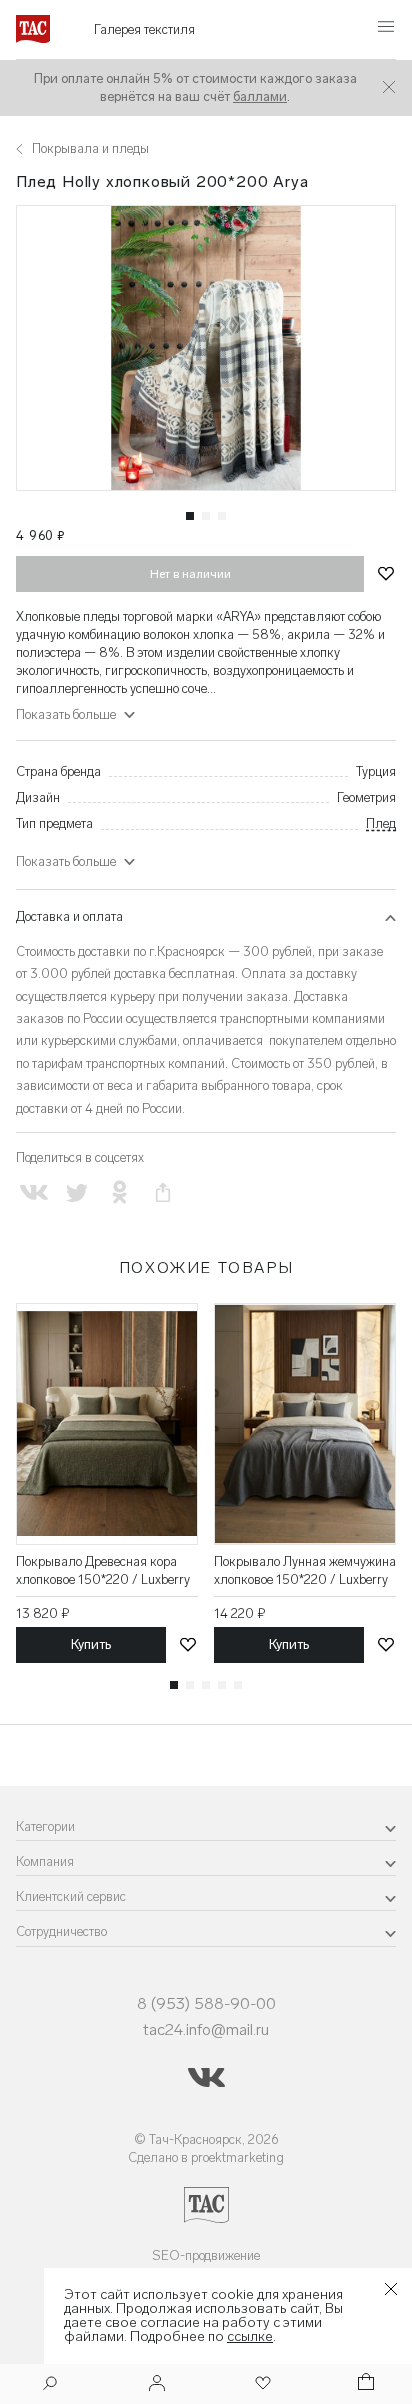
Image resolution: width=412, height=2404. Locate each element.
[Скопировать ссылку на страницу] (163, 1192)
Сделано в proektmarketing (206, 2157)
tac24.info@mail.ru (206, 2029)
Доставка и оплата (69, 916)
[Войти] (157, 2384)
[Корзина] (364, 2384)
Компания (45, 1861)
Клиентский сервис (71, 1896)
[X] (76, 1192)
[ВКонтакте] (33, 1192)
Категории (45, 1826)
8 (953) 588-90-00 (206, 2003)
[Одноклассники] (119, 1192)
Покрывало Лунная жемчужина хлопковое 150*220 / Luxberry (305, 1570)
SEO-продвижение (206, 2255)
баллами (260, 96)
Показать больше (66, 861)
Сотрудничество (61, 1931)
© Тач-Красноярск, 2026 (206, 2139)
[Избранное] (261, 2384)
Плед (381, 823)
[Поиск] (50, 2385)
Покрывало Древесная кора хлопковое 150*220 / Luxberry (103, 1570)
